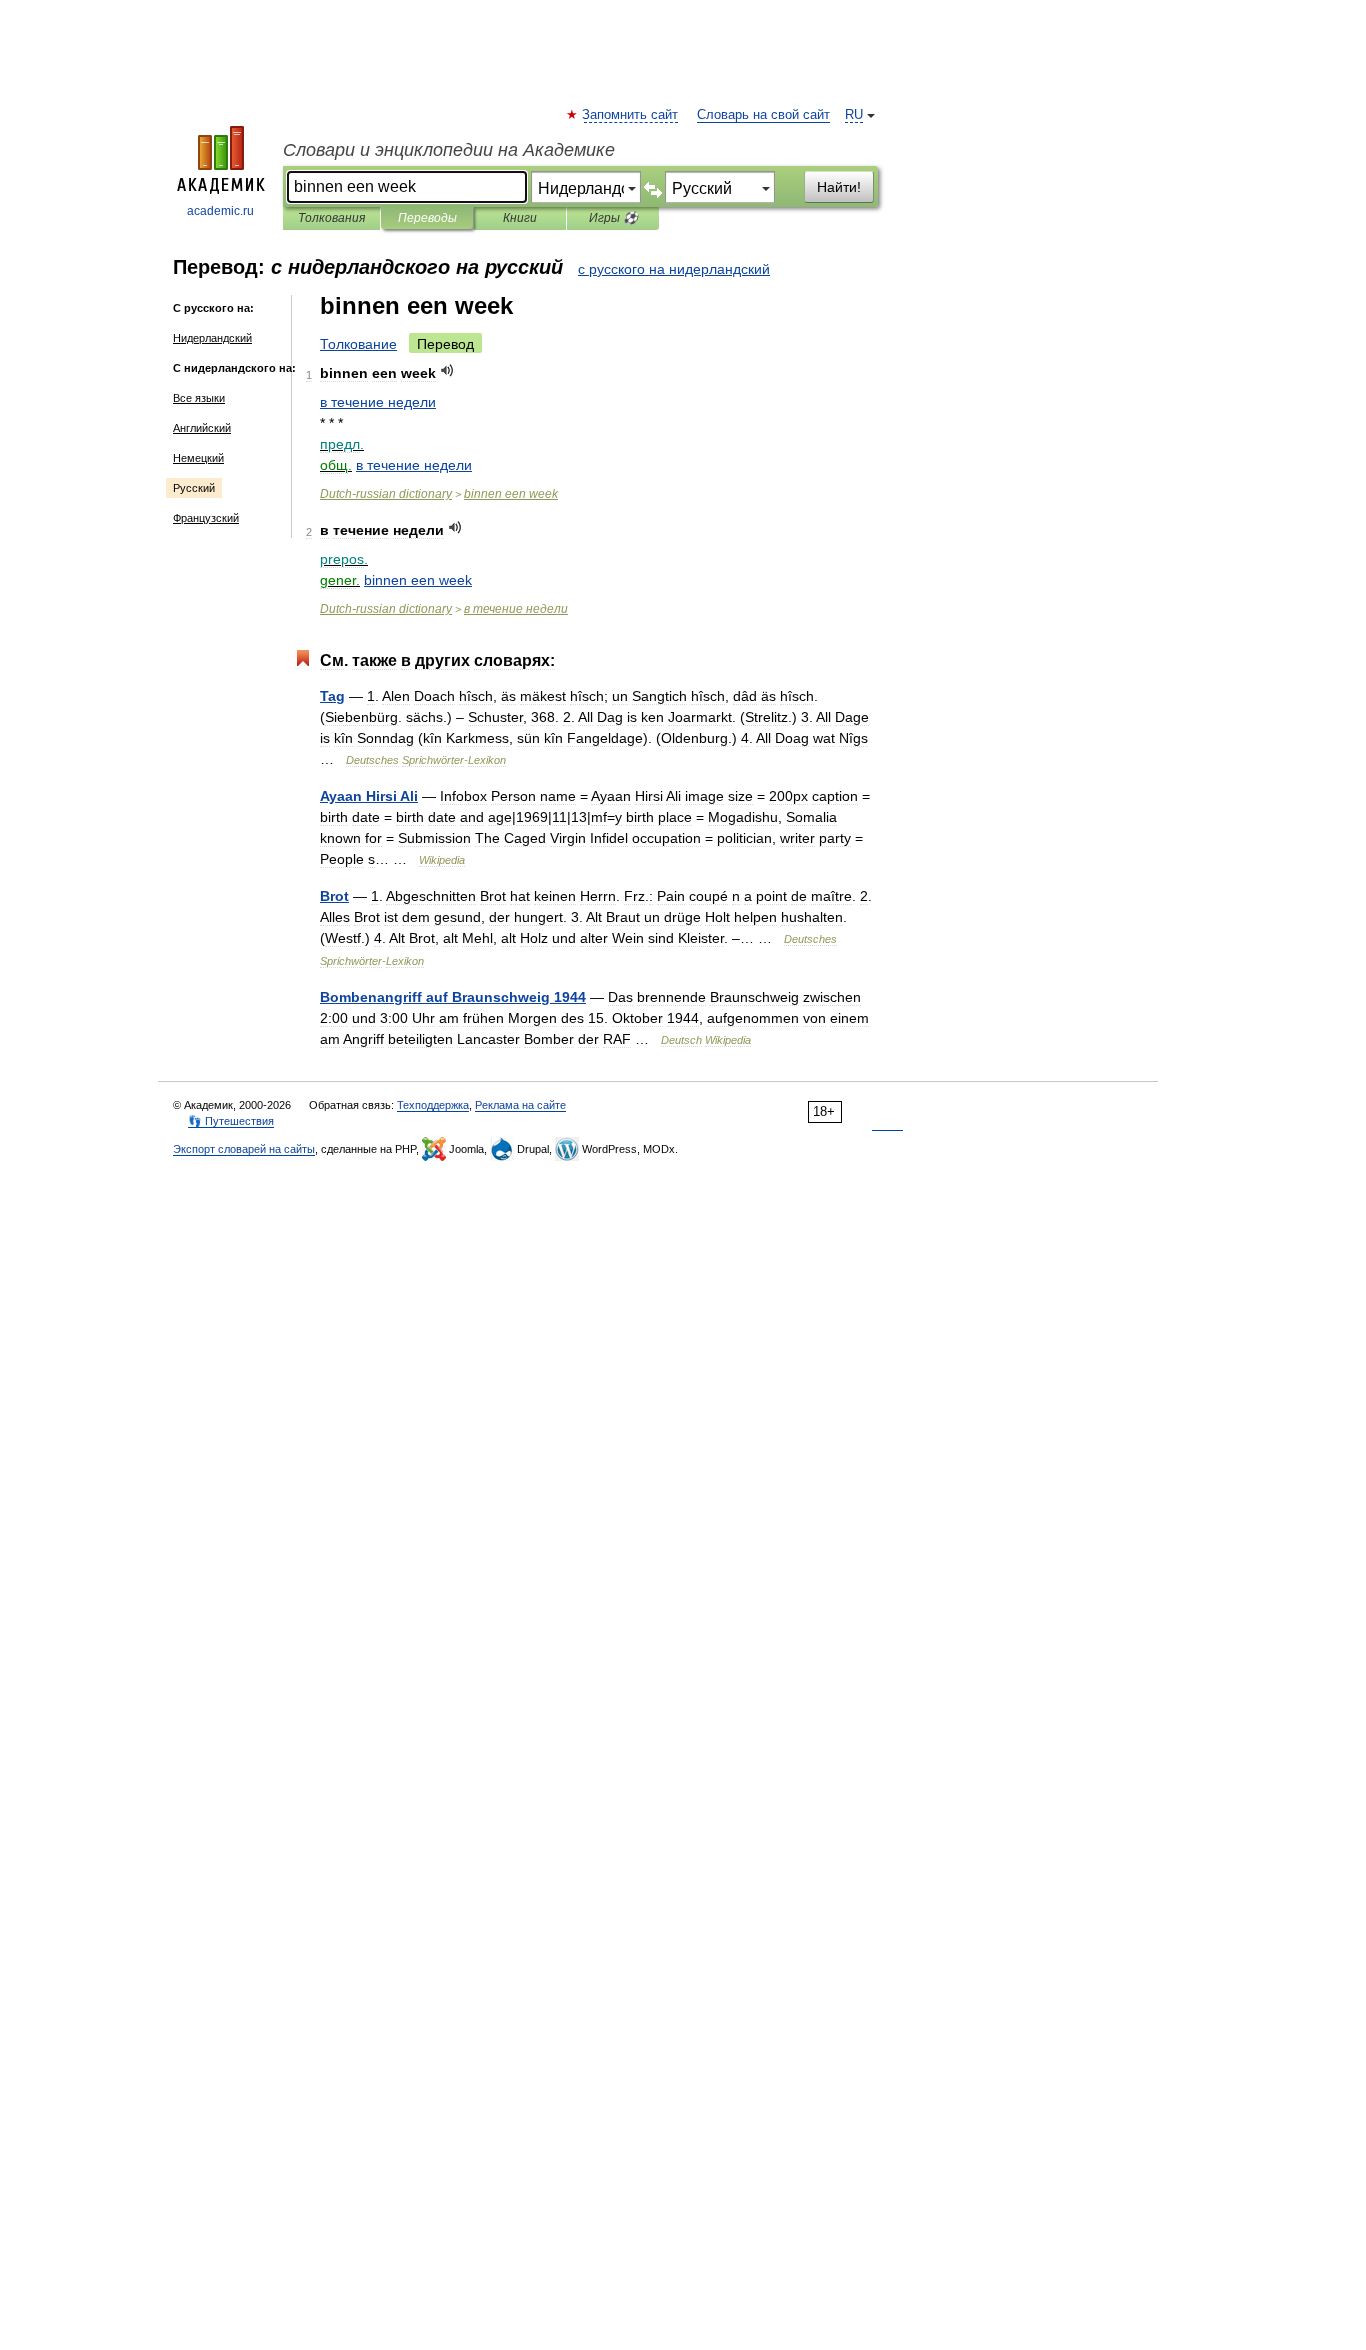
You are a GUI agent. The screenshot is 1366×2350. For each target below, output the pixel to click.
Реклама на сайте (520, 1105)
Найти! (839, 187)
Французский (206, 518)
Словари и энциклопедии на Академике (449, 150)
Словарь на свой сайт (763, 115)
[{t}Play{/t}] (447, 370)
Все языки (199, 398)
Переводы (427, 218)
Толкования (331, 218)
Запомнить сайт (631, 115)
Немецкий (198, 458)
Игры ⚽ (613, 218)
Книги (520, 218)
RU (854, 115)
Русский (194, 488)
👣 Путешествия (231, 1121)
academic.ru (220, 211)
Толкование (358, 344)
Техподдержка (433, 1105)
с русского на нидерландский (674, 269)
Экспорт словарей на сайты (244, 1149)
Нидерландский (212, 338)
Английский (202, 428)
